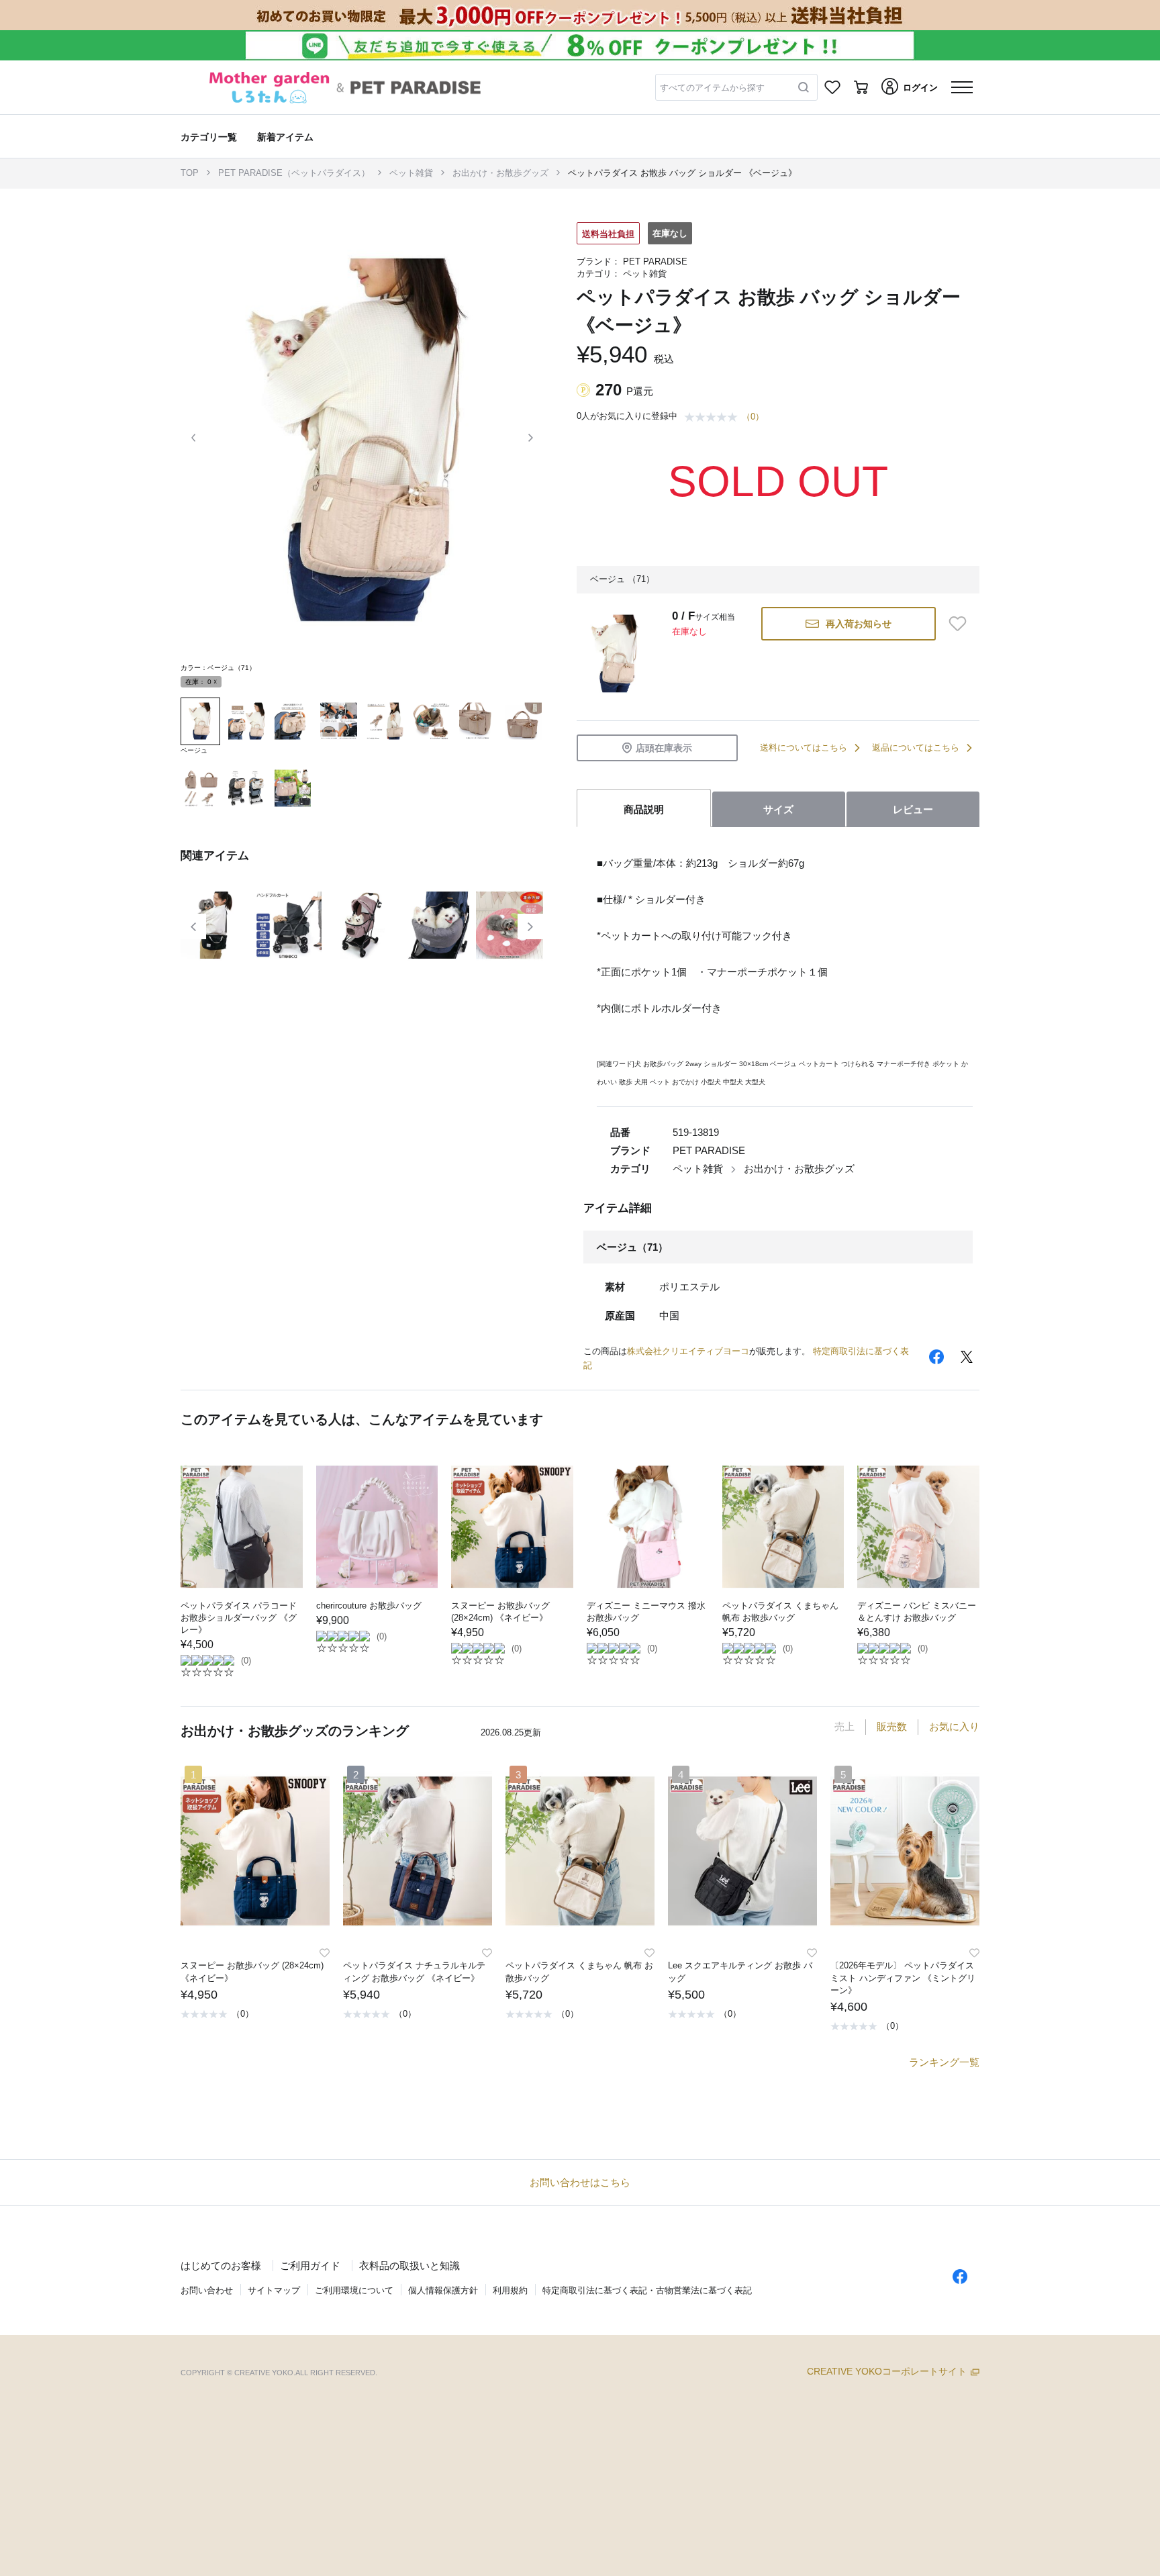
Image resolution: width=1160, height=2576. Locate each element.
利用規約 (510, 2290)
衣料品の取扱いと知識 (409, 2265)
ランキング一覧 (944, 2062)
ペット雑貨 (411, 173)
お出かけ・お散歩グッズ (500, 173)
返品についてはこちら (916, 748)
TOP (190, 173)
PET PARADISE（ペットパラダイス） (294, 173)
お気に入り (954, 1726)
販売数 (892, 1726)
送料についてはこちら (804, 748)
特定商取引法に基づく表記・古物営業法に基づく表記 (647, 2290)
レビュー (913, 809)
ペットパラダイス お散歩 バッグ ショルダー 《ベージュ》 (682, 173)
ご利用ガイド (310, 2265)
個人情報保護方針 (443, 2290)
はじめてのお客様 (221, 2265)
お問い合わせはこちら (580, 2182)
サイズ (778, 809)
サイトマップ (274, 2290)
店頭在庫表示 (664, 748)
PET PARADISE (655, 261)
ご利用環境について (354, 2290)
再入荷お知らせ (859, 624)
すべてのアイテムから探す (712, 88)
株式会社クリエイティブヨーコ (688, 1351)
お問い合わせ (207, 2290)
